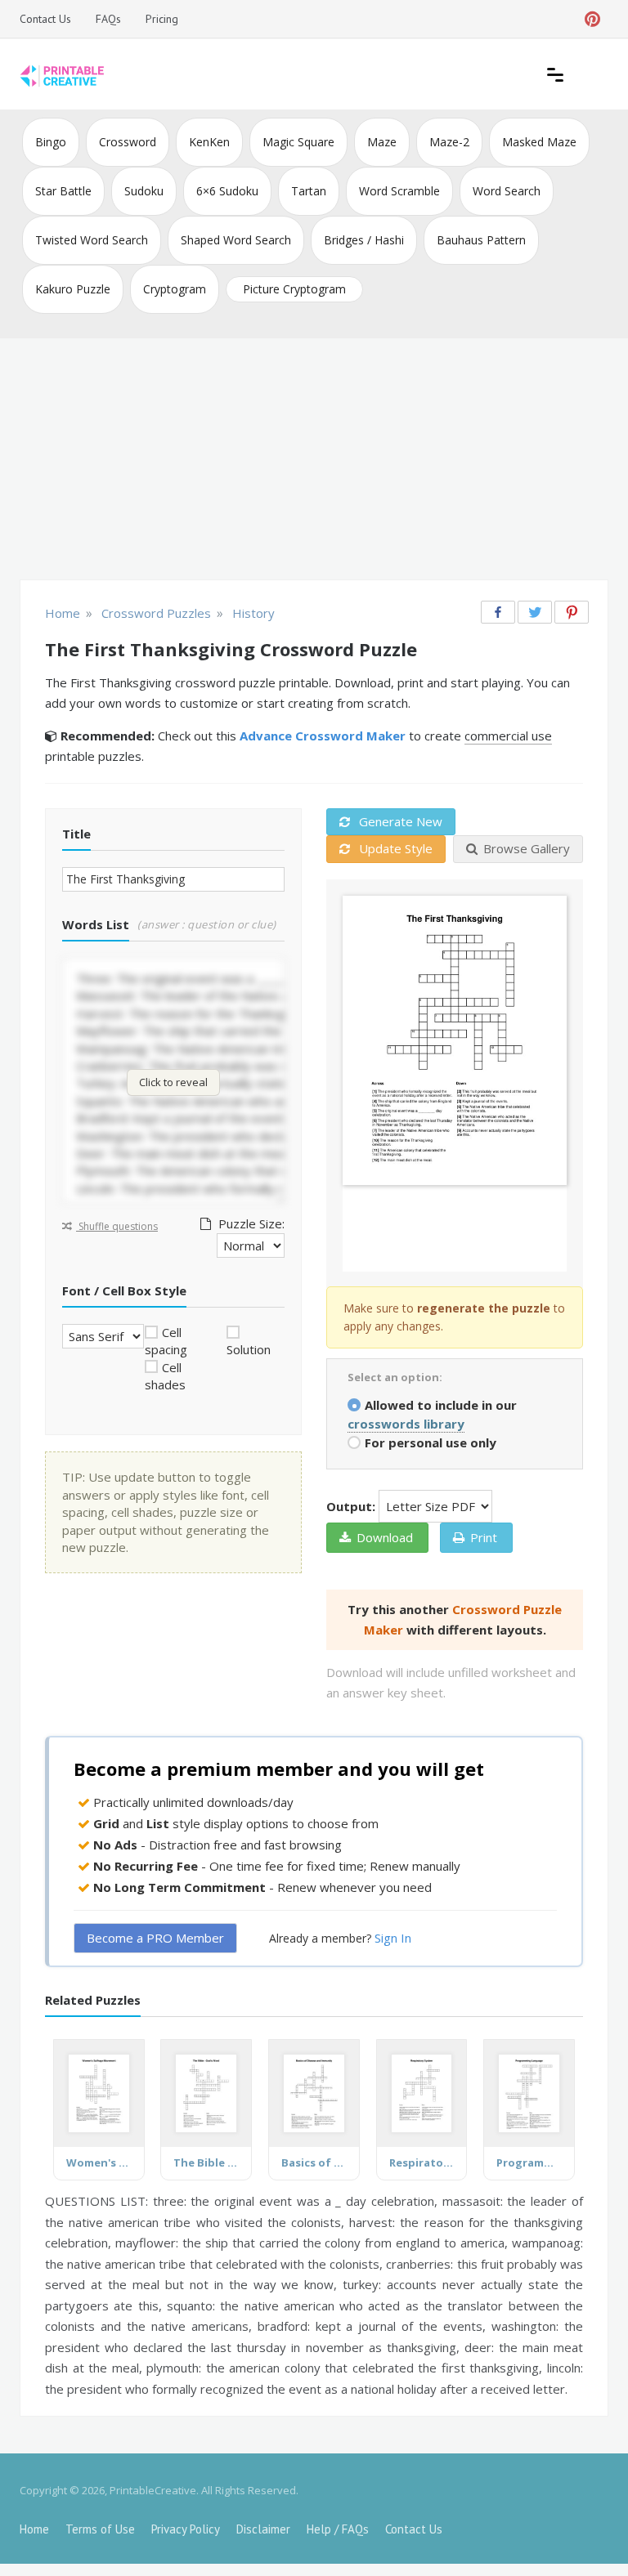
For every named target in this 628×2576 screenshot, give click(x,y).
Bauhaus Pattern (481, 240)
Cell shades (165, 1376)
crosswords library (406, 1424)
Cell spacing (166, 1341)
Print (484, 1537)
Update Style (394, 848)
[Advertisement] (314, 461)
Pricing (162, 19)
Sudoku (144, 191)
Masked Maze (539, 142)
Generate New (399, 821)
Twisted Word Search (92, 240)
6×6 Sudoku (227, 191)
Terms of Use (100, 2529)
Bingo (51, 142)
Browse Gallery (527, 848)
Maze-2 (449, 142)
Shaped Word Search (236, 240)
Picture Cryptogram (294, 289)
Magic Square (298, 142)
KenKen (209, 142)
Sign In (393, 1938)
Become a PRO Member (155, 1938)
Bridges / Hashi (364, 240)
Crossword (128, 142)
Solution (249, 1349)
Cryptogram (175, 289)
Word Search (507, 191)
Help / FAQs (338, 2529)
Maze (382, 142)
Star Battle (63, 191)
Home (34, 2529)
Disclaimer (263, 2529)
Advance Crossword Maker (323, 736)
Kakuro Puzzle (73, 289)
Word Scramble (399, 191)
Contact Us (45, 19)
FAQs (108, 19)
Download (385, 1537)
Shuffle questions (117, 1226)
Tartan (309, 191)
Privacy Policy (186, 2529)
